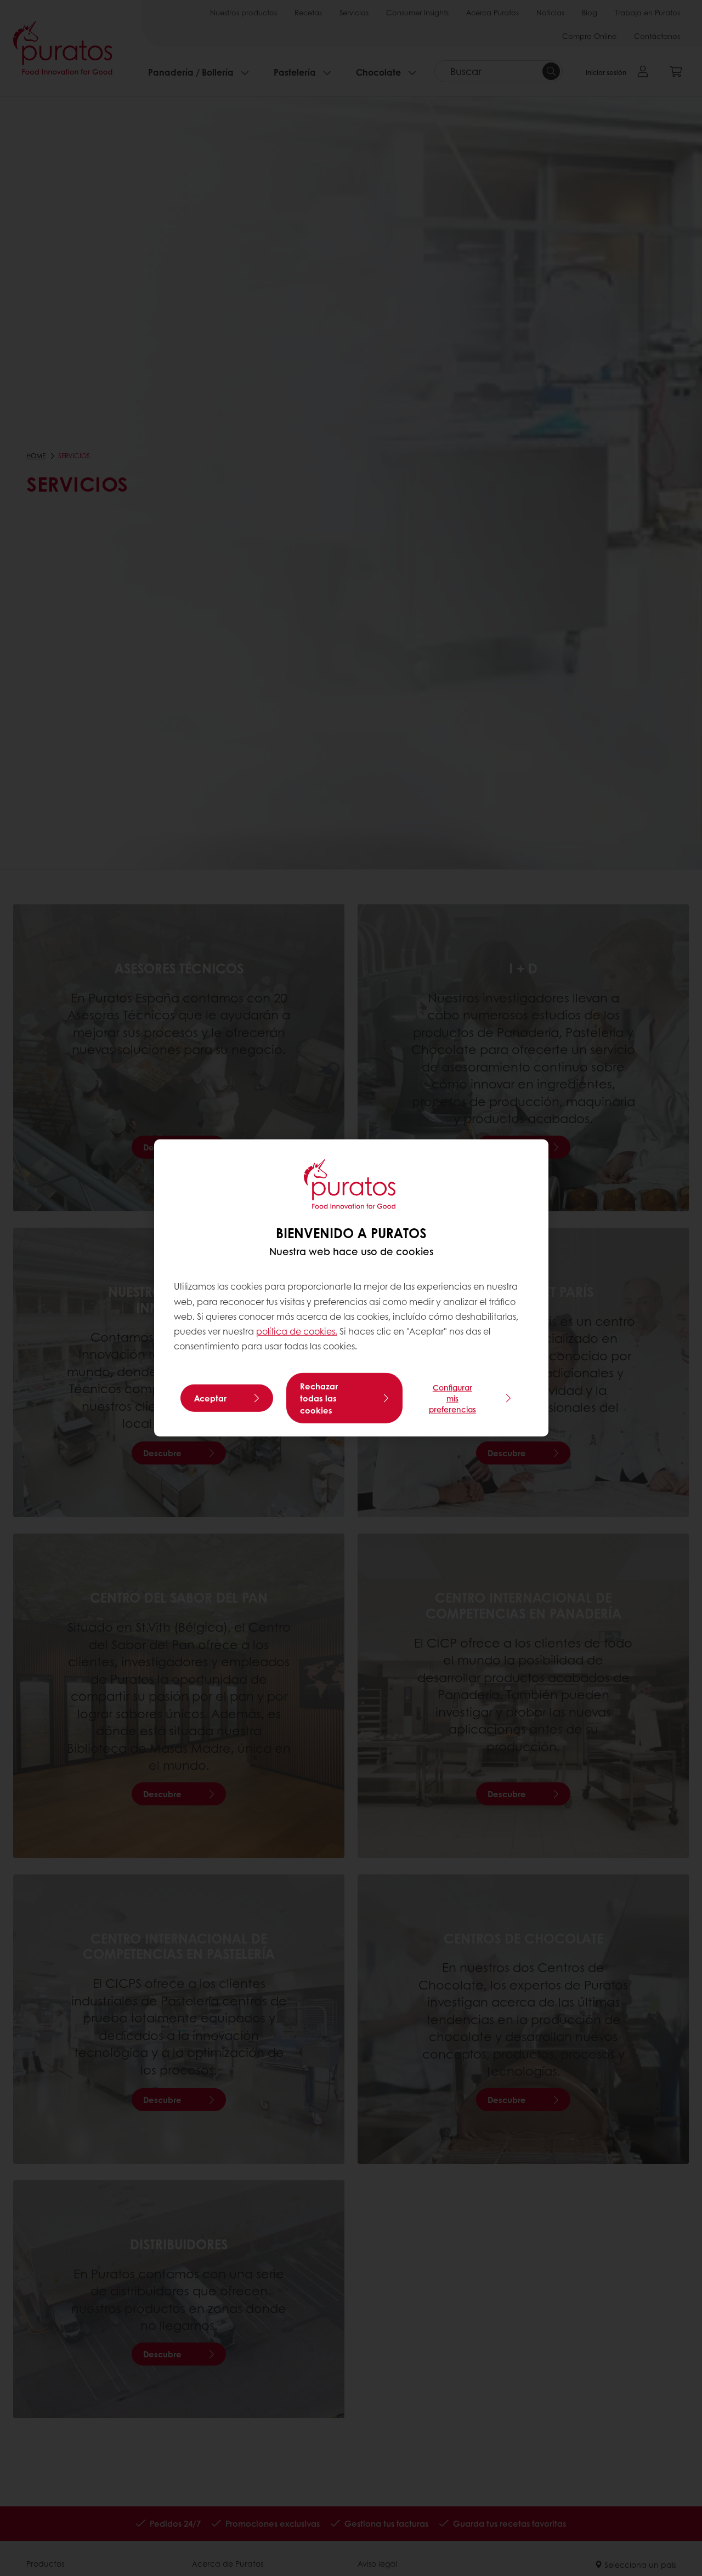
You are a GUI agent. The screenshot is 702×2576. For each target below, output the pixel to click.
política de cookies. (297, 1331)
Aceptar (210, 1398)
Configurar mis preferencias (452, 1398)
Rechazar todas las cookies (319, 1398)
